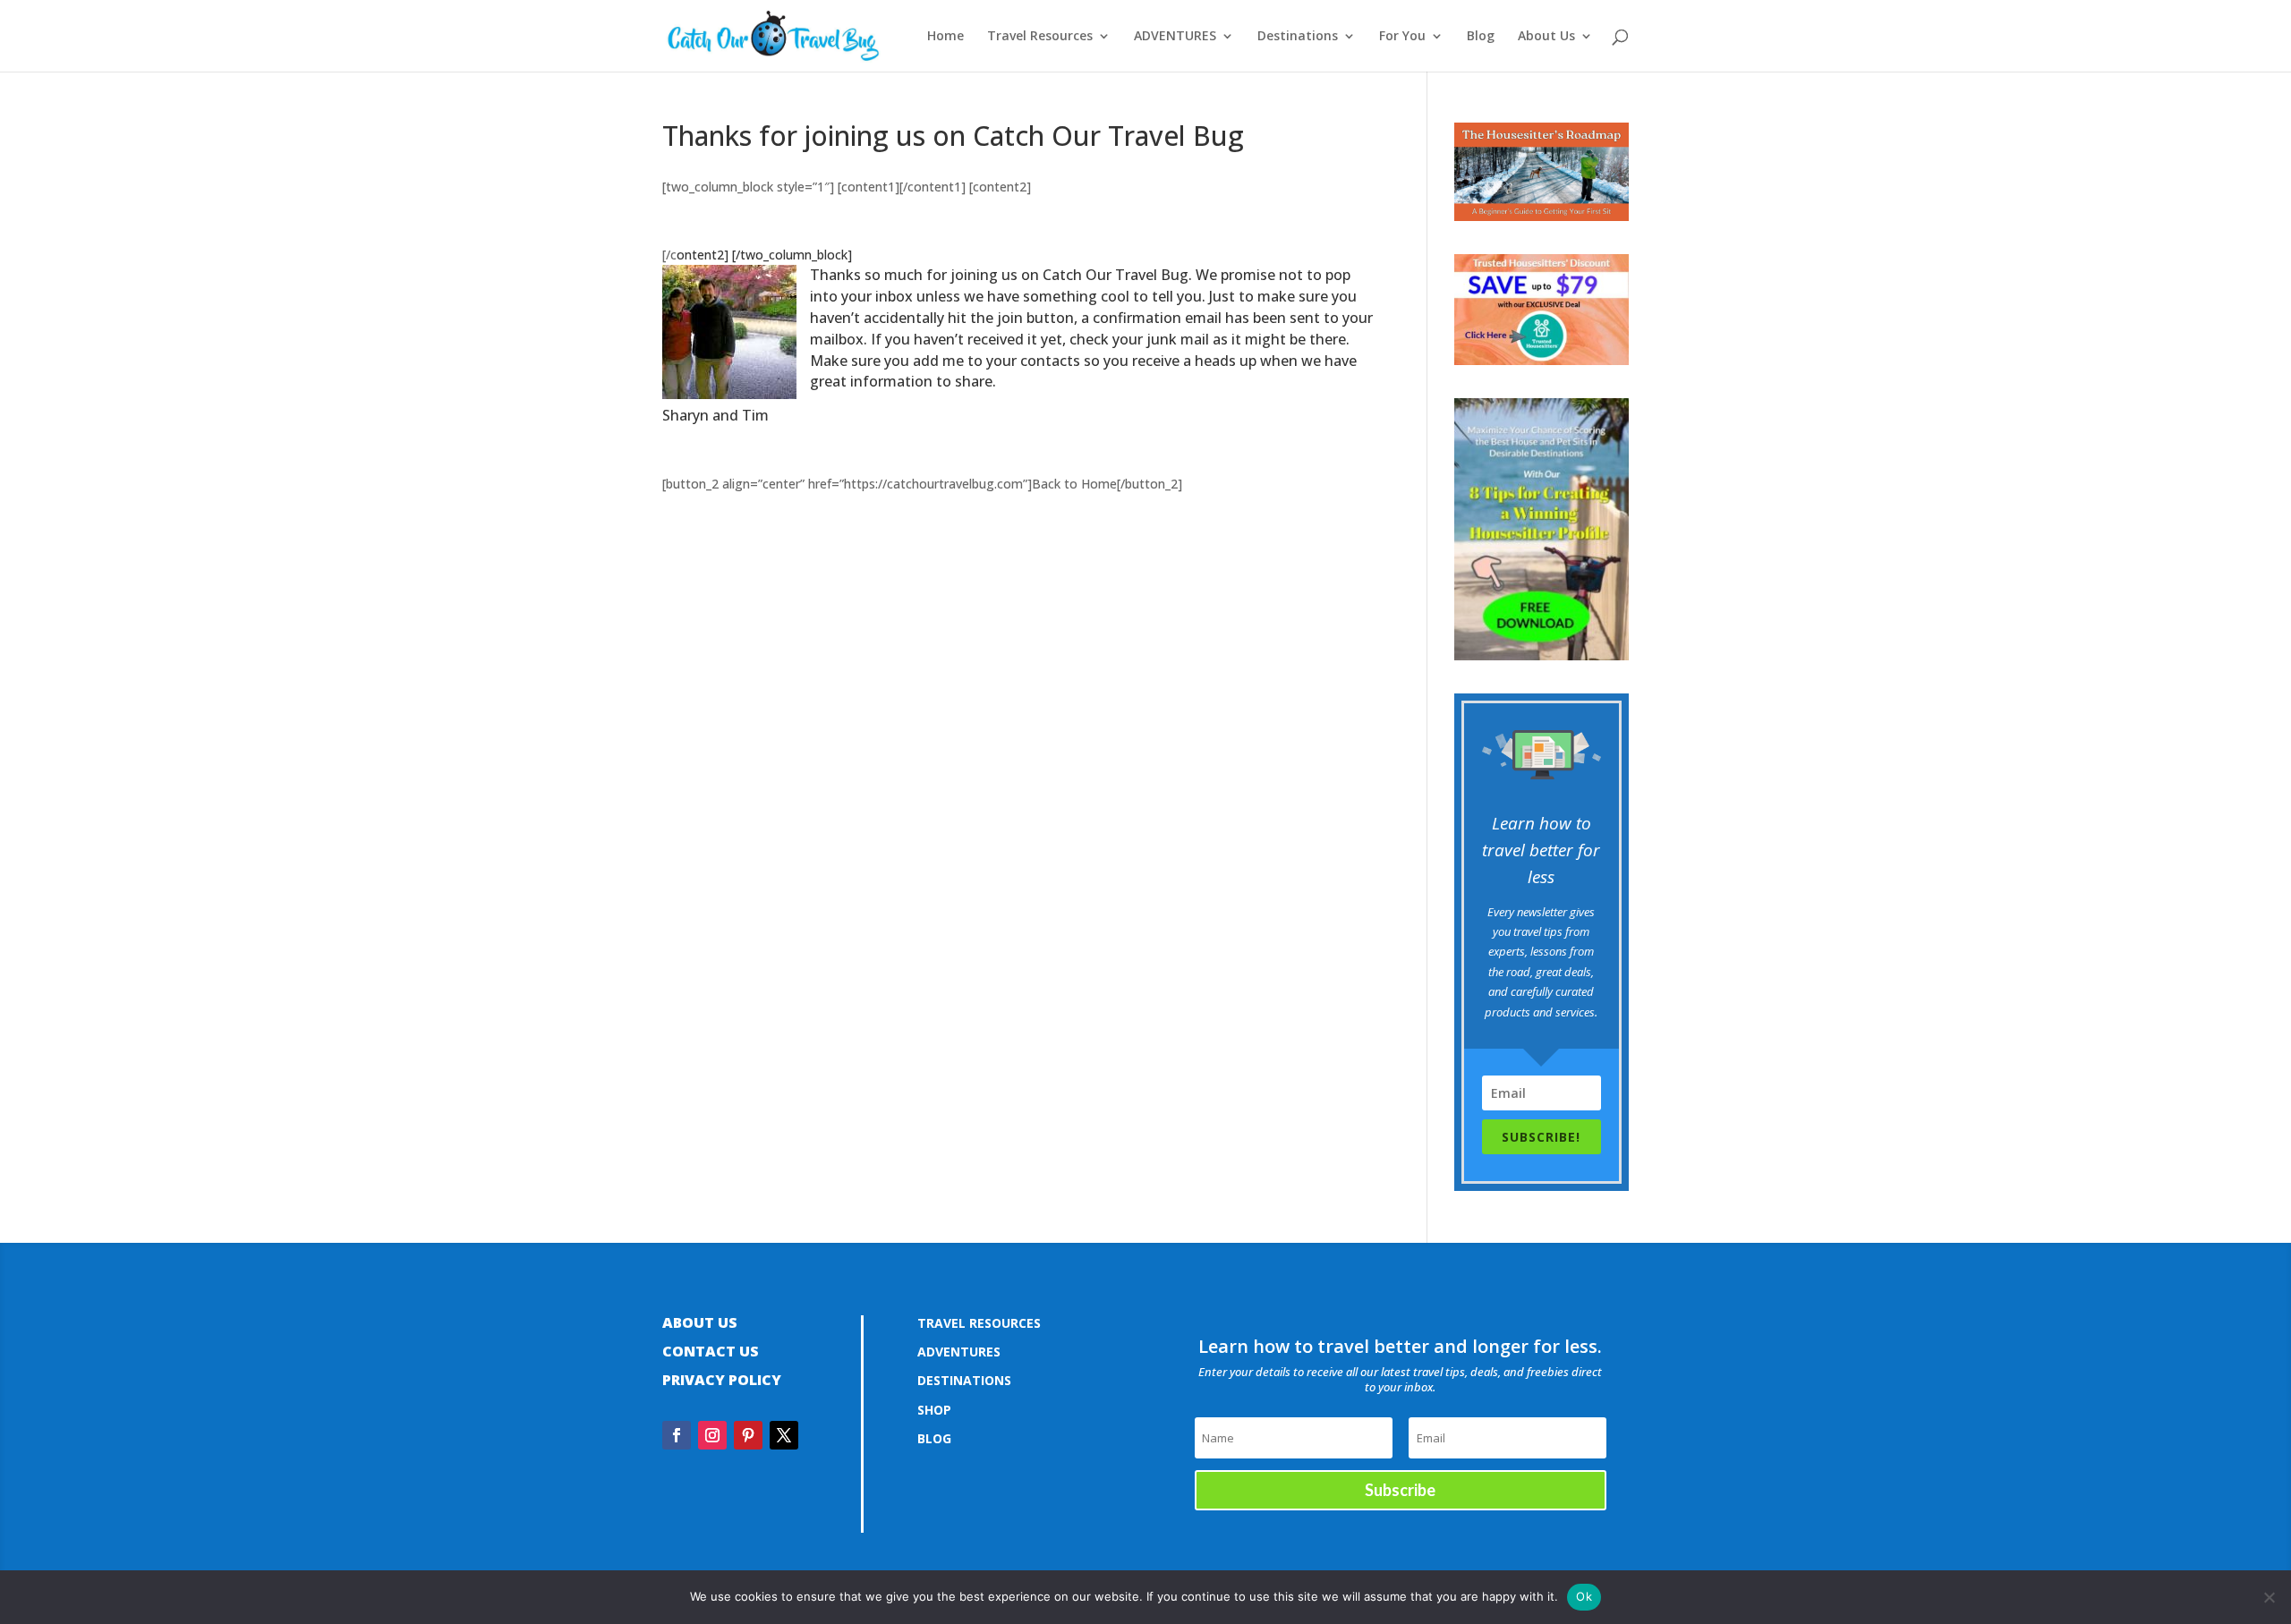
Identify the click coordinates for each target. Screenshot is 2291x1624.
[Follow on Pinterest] (748, 1435)
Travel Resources (1040, 37)
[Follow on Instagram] (712, 1435)
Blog (1481, 37)
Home (945, 37)
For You (1402, 37)
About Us (1546, 37)
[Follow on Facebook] (677, 1435)
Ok (1584, 1596)
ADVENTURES (1175, 37)
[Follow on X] (784, 1435)
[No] (2269, 1597)
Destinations (1298, 37)
